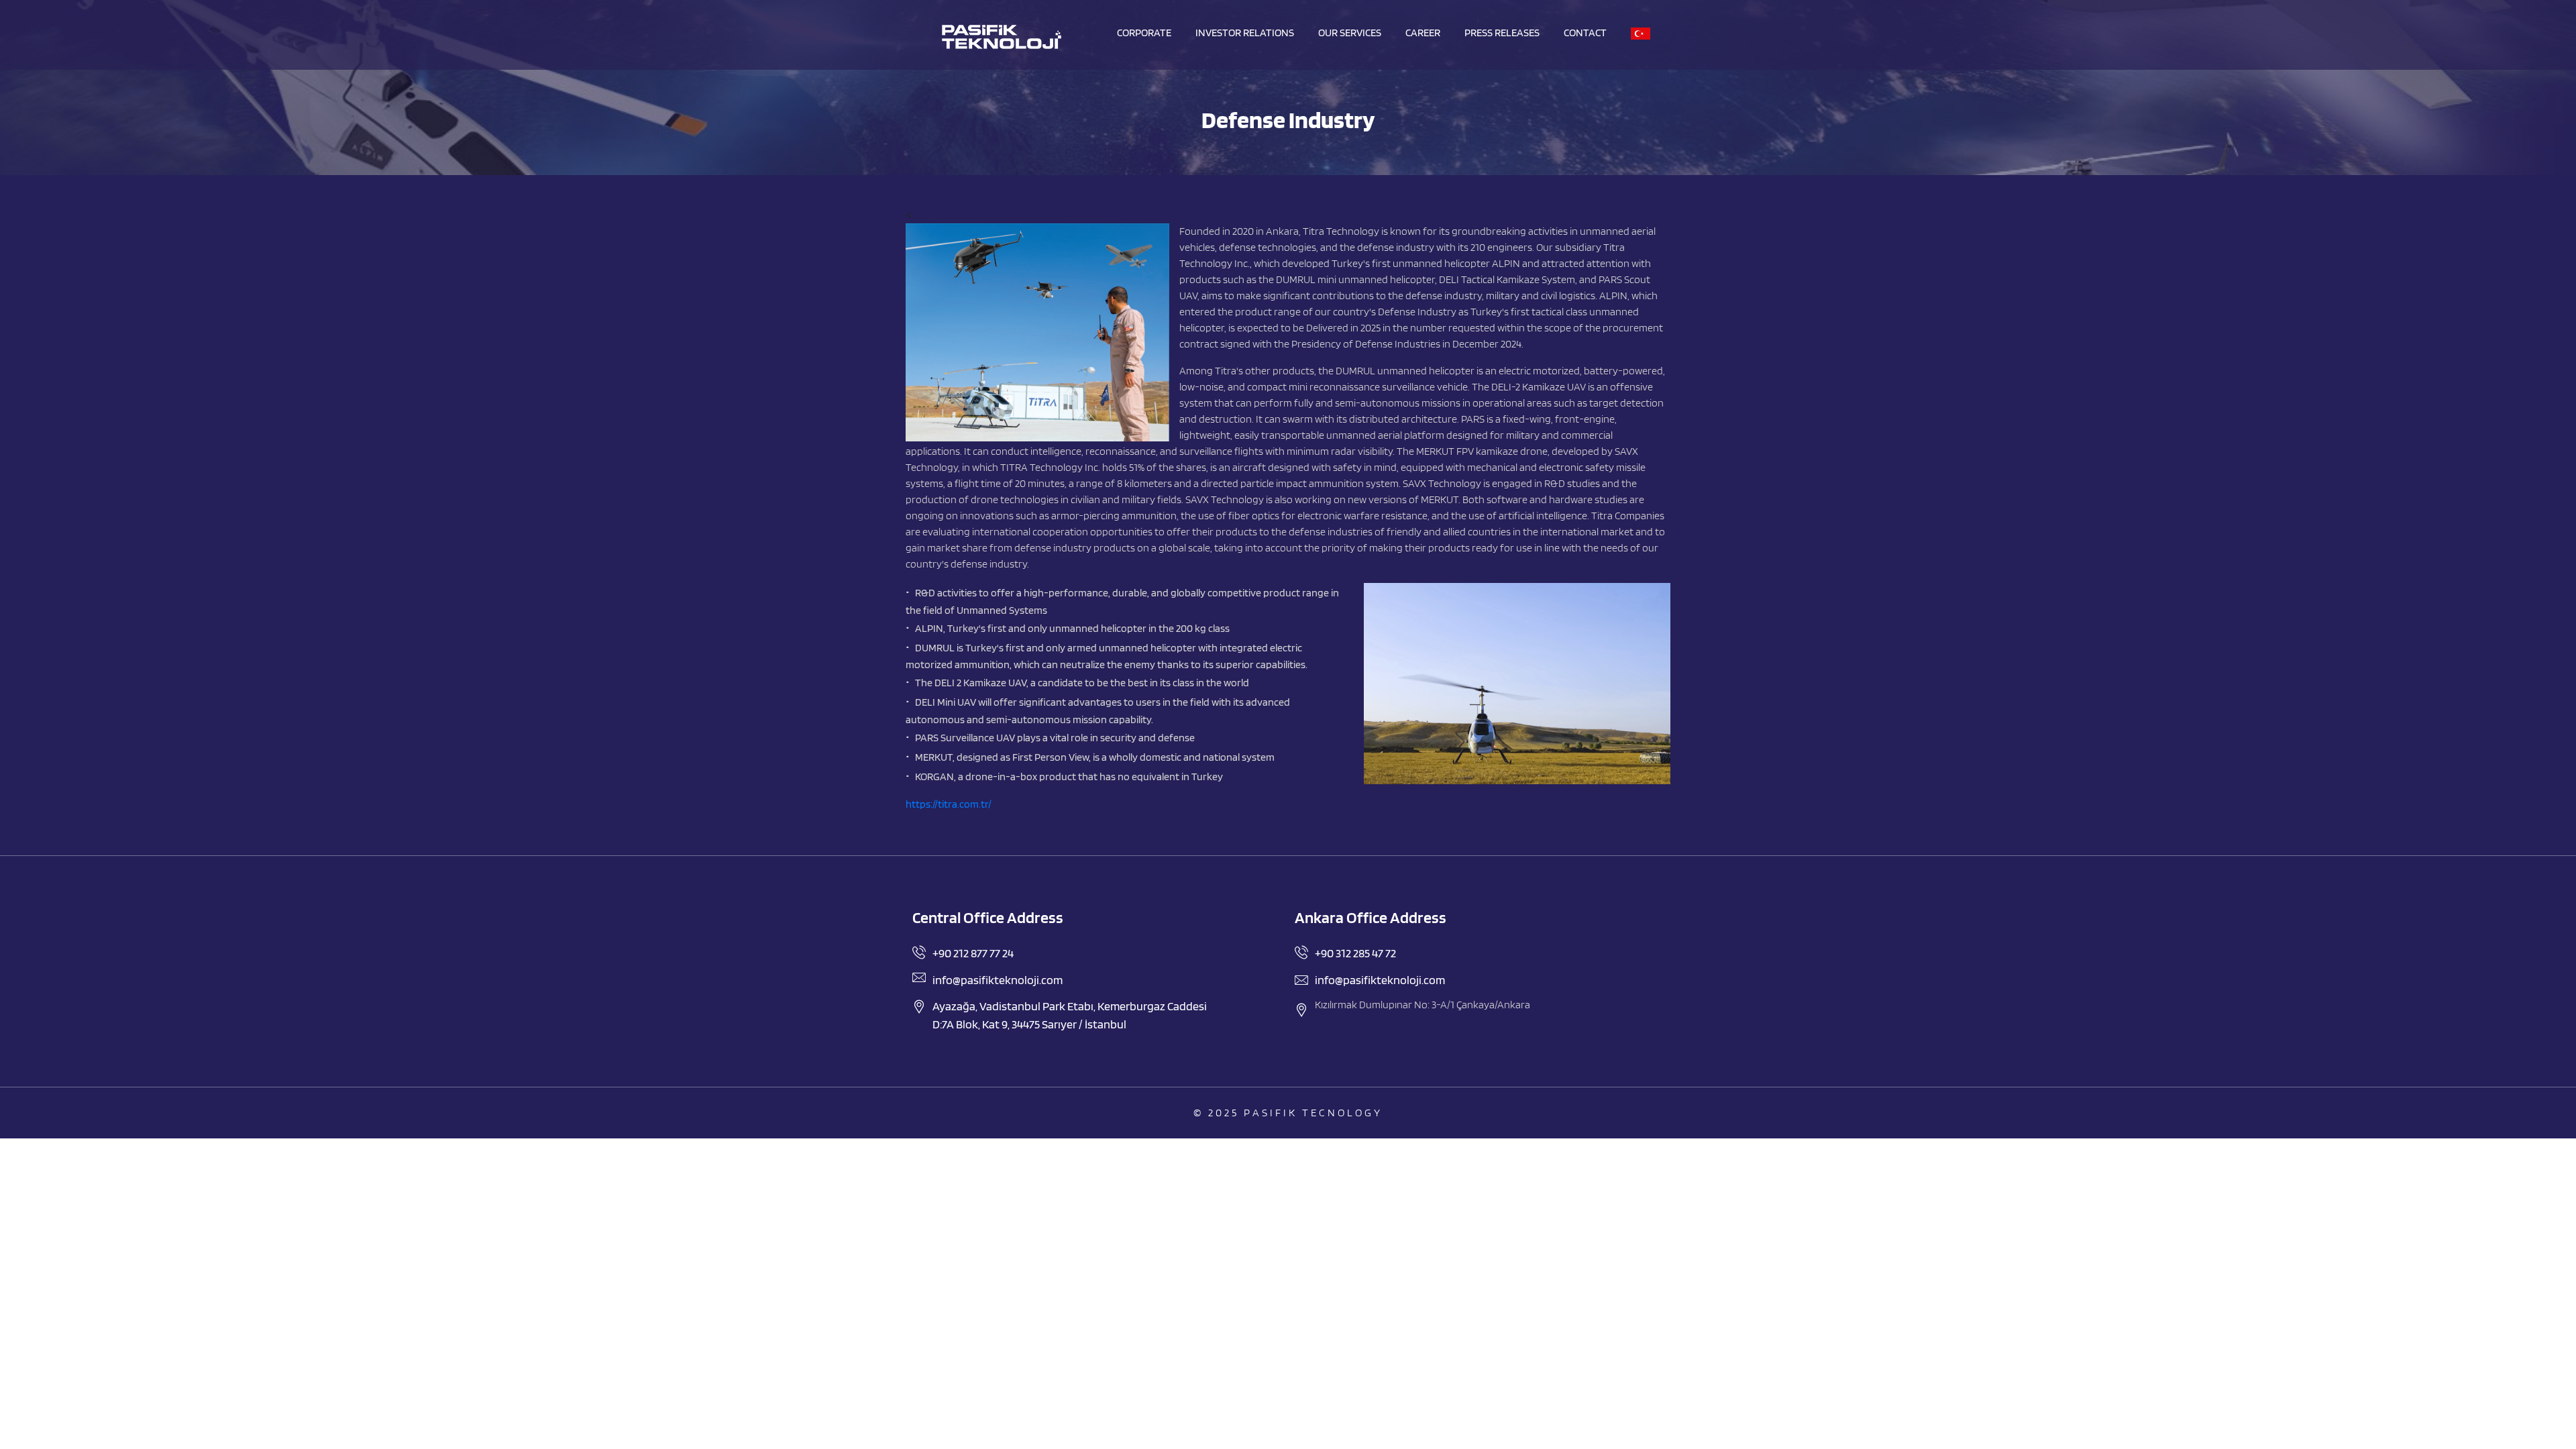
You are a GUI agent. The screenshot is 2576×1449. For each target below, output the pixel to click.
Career (1423, 33)
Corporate (1144, 33)
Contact (1585, 33)
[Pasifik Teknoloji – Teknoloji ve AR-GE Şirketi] (1001, 37)
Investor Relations (1245, 33)
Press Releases (1502, 33)
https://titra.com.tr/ (949, 804)
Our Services (1350, 33)
